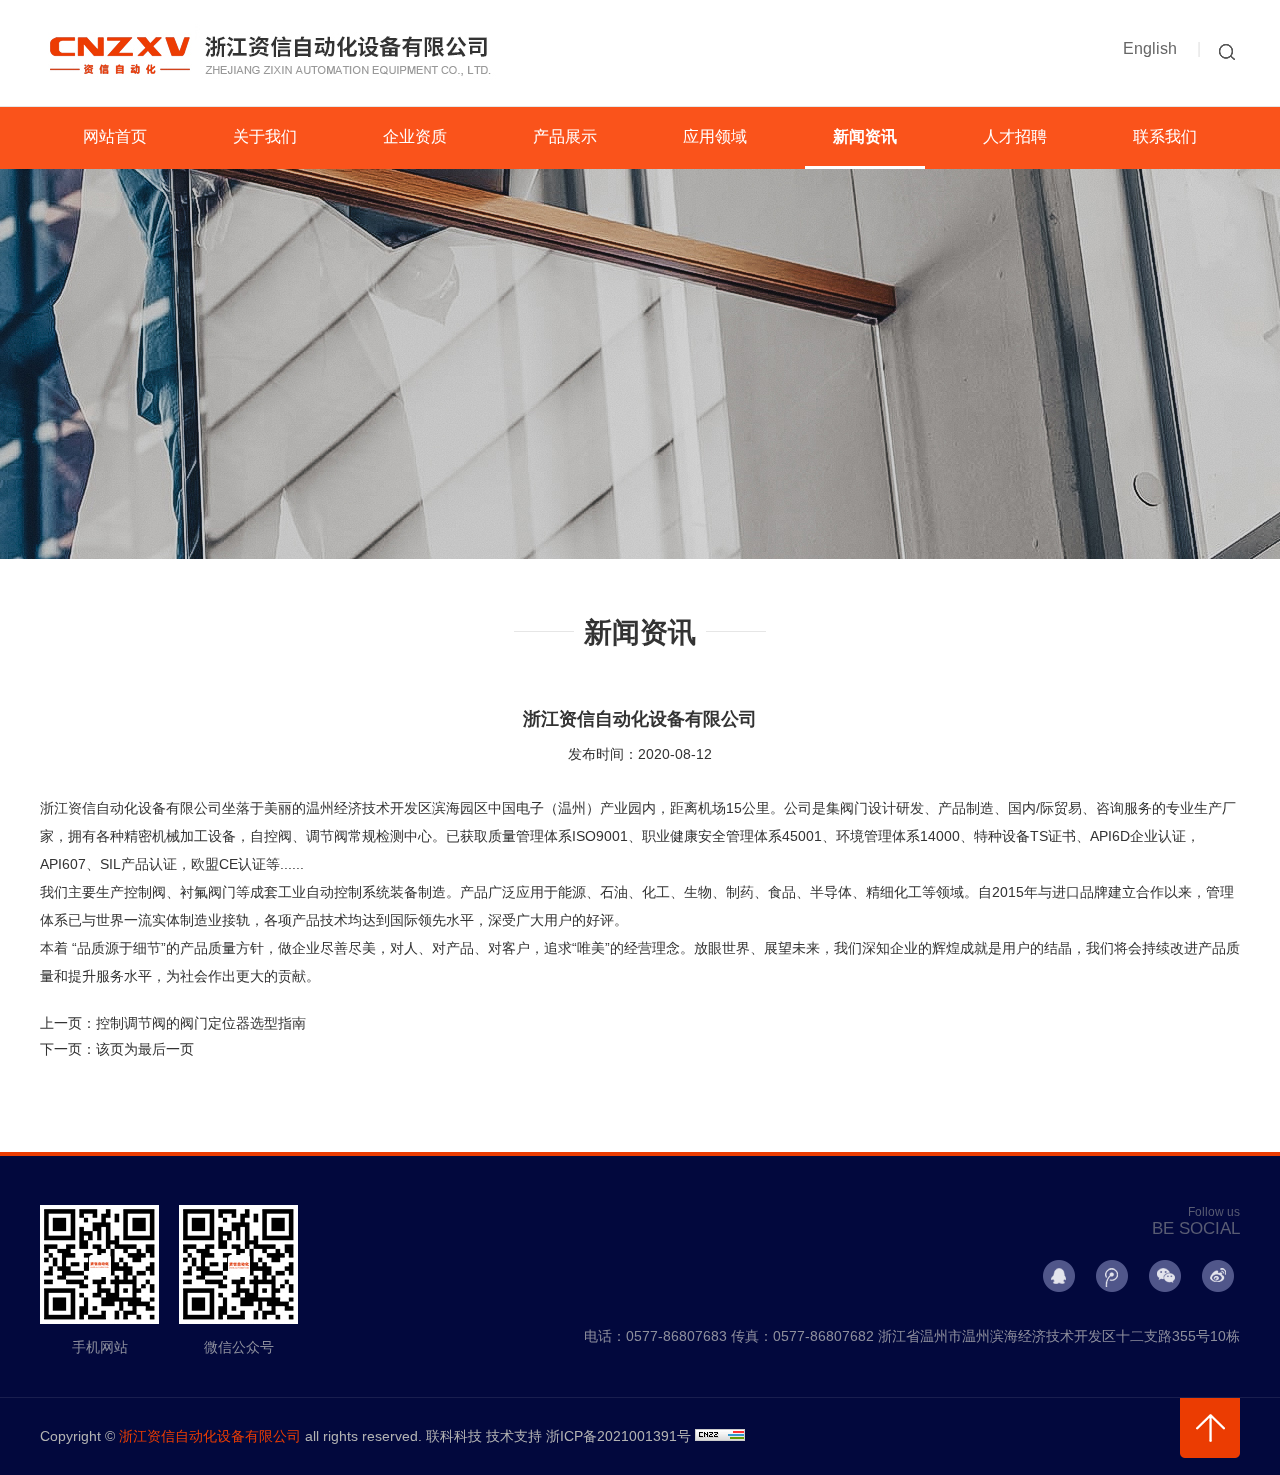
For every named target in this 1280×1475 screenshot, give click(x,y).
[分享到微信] (1165, 1276)
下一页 (117, 1049)
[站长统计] (720, 1436)
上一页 (173, 1023)
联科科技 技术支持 (484, 1436)
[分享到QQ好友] (1059, 1276)
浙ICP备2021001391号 (618, 1436)
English (1150, 48)
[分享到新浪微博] (1218, 1276)
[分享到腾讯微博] (1112, 1276)
